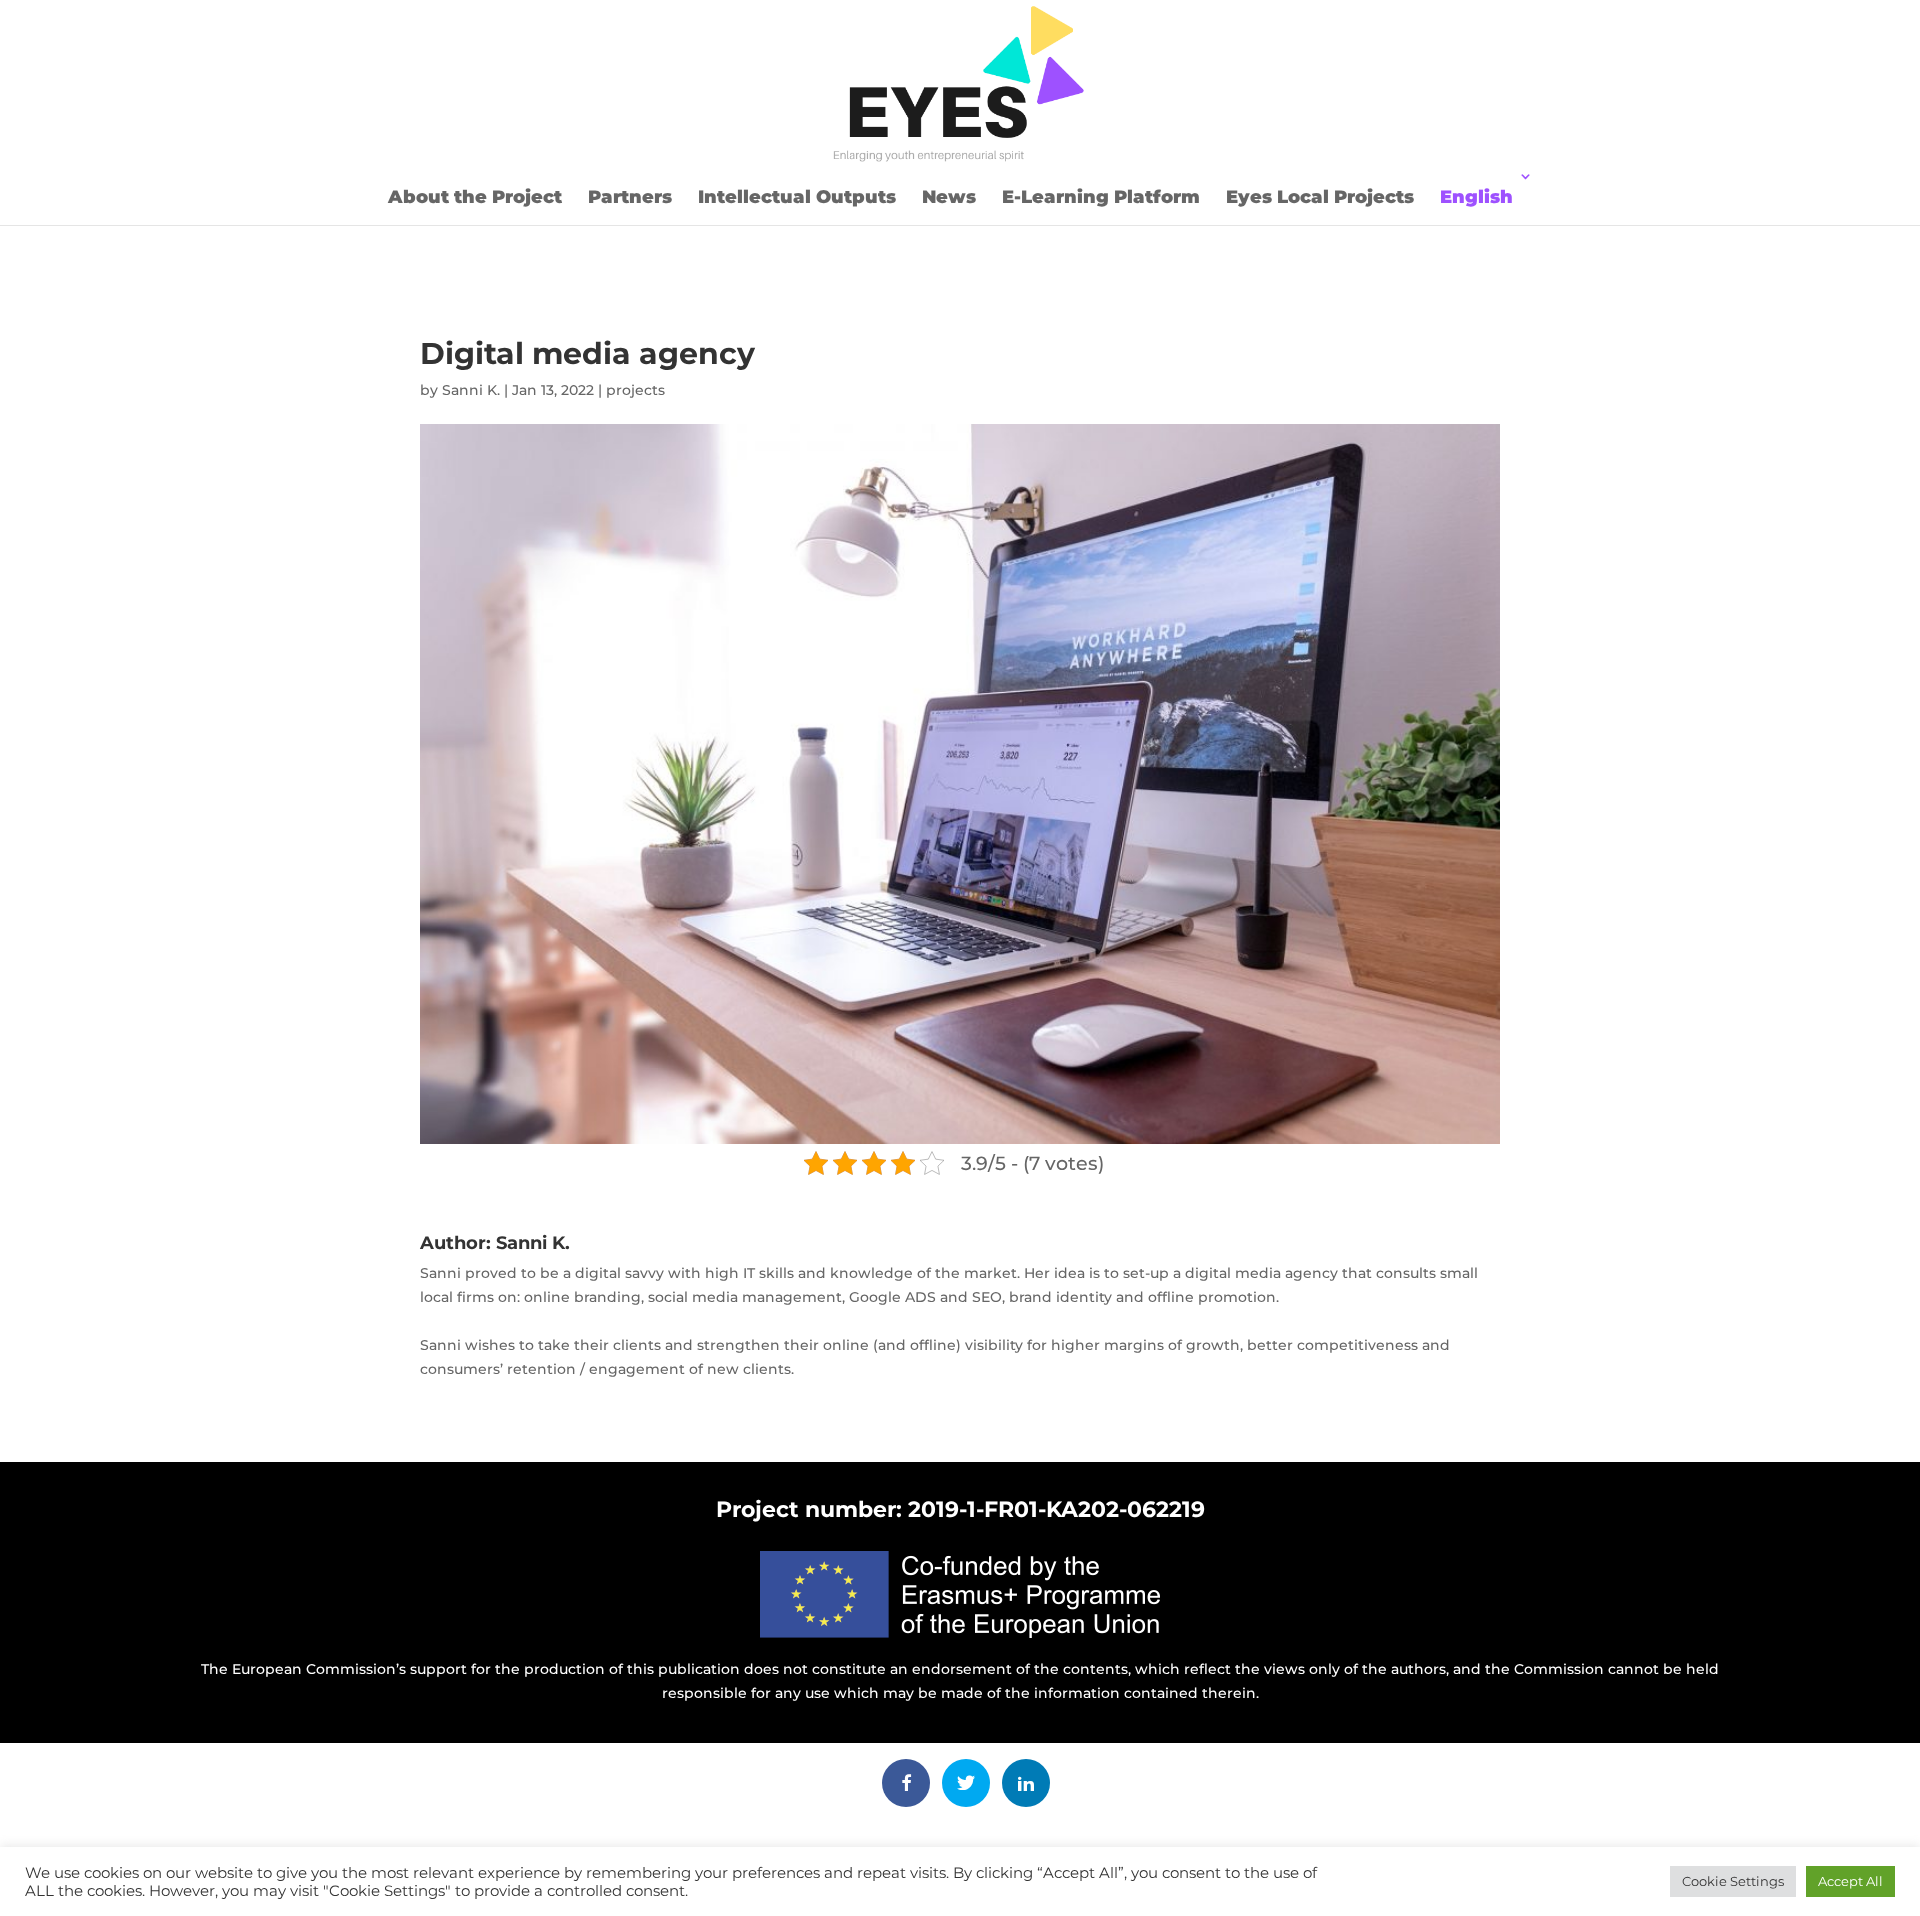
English (1476, 197)
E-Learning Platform (1101, 197)
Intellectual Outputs (797, 197)
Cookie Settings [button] (1733, 1881)
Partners (630, 197)
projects (635, 390)
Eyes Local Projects (1320, 197)
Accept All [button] (1850, 1881)
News (949, 197)
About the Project (475, 197)
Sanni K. (471, 390)
